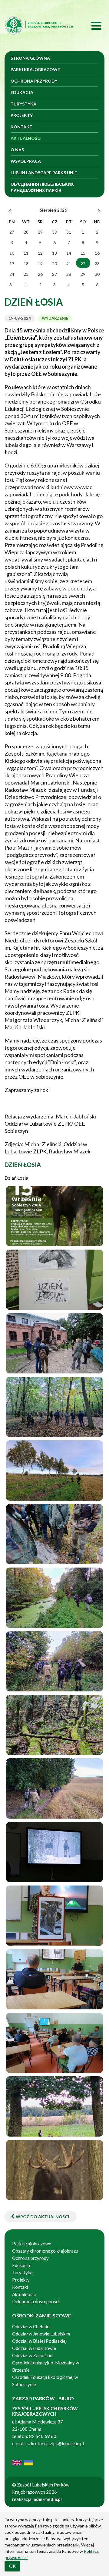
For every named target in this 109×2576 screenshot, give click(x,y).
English (17, 2463)
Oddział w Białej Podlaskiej (39, 2341)
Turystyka (23, 104)
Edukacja (22, 92)
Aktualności (26, 138)
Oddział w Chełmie (31, 2326)
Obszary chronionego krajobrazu (45, 2251)
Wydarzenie (55, 318)
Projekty (22, 115)
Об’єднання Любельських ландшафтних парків (42, 187)
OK (12, 2566)
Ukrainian (29, 2463)
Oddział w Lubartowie (34, 2348)
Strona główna (30, 58)
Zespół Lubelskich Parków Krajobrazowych (40, 25)
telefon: (20, 2436)
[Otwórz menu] (89, 25)
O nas (17, 150)
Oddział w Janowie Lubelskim (41, 2334)
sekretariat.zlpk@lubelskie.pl (55, 2443)
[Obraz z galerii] (54, 1216)
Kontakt (21, 127)
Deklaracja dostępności (36, 2301)
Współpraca (26, 161)
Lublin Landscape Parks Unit (44, 173)
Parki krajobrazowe (35, 69)
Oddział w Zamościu (32, 2355)
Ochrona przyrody (34, 81)
